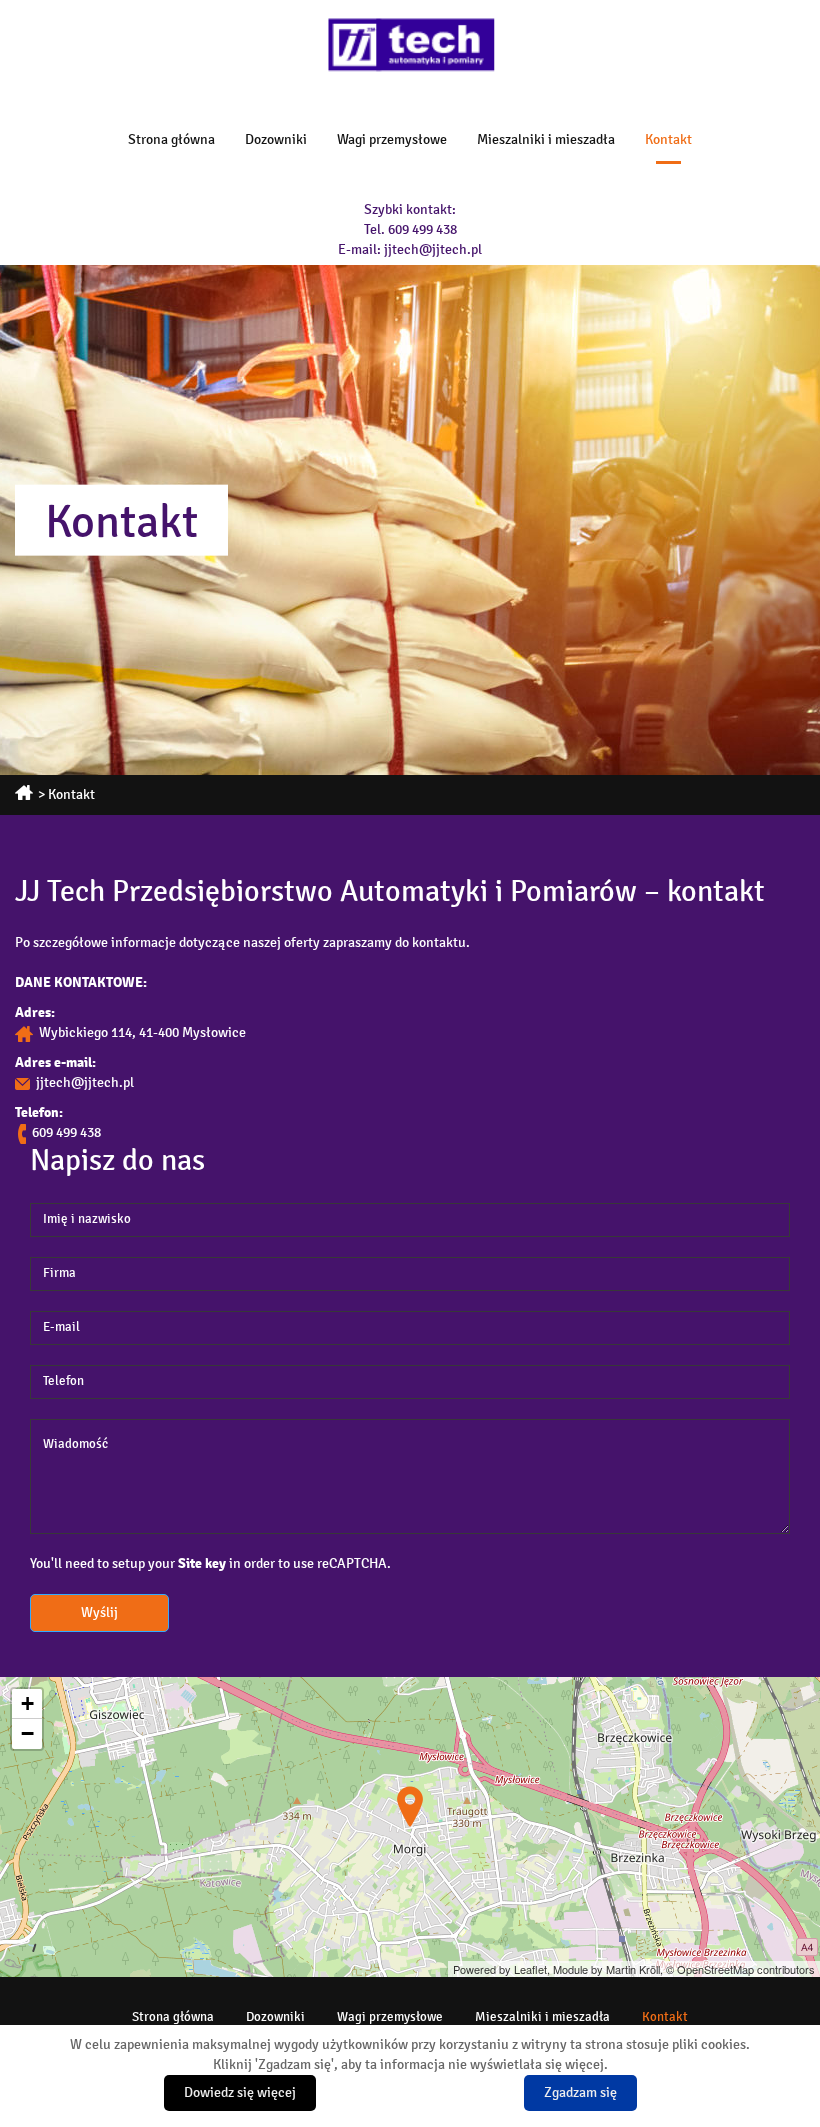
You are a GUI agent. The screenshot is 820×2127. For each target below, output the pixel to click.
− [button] (27, 1733)
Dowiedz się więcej (240, 2092)
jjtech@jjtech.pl (433, 249)
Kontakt (668, 139)
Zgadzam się (580, 2092)
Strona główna (171, 139)
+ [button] (27, 1703)
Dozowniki (276, 139)
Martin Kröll (633, 1969)
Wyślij (99, 1612)
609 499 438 (422, 229)
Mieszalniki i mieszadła (546, 139)
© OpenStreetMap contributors (740, 1969)
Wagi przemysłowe (392, 139)
